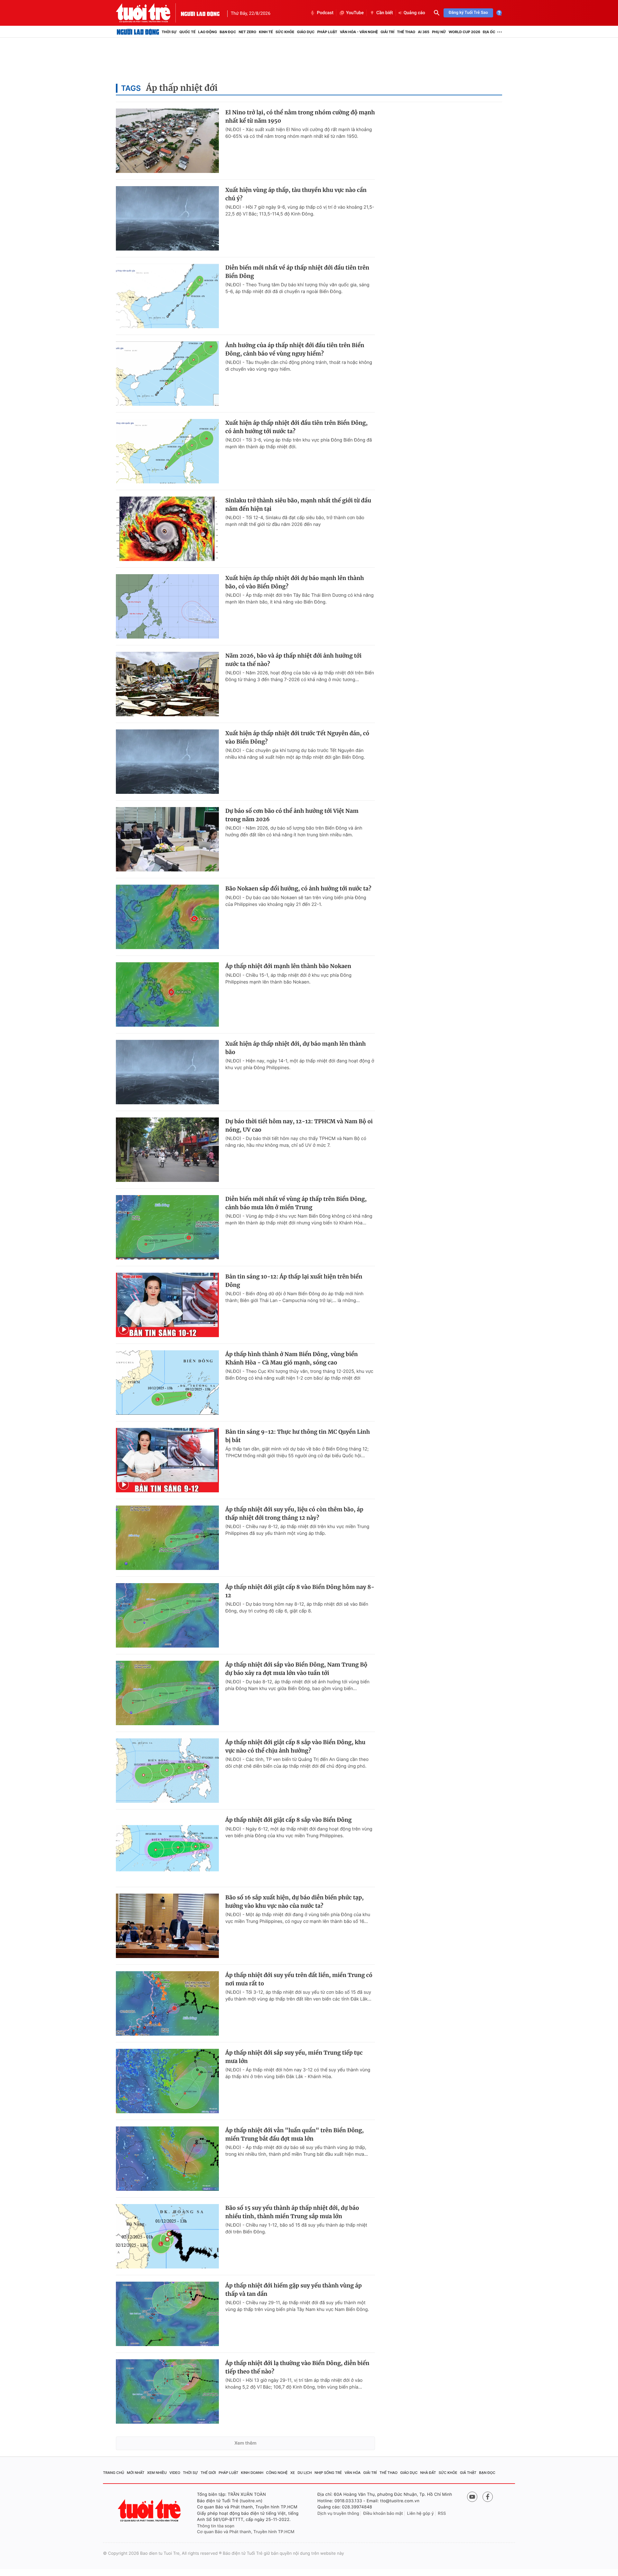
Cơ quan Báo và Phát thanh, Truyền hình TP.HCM (246, 2532)
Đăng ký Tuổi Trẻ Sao (468, 13)
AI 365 (423, 32)
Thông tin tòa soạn (216, 2526)
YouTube (355, 13)
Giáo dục (306, 32)
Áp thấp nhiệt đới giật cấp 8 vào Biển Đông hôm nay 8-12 (300, 1591)
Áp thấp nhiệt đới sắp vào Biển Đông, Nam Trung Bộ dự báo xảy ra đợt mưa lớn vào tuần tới (296, 1669)
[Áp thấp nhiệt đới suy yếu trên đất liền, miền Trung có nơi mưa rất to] (167, 2003)
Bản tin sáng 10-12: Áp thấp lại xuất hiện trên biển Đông (294, 1281)
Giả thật (468, 2473)
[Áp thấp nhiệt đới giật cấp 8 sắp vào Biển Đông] (167, 1848)
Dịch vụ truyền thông (338, 2514)
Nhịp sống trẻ (328, 2473)
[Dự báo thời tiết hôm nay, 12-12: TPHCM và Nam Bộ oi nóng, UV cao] (167, 1150)
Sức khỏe (285, 32)
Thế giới (208, 2473)
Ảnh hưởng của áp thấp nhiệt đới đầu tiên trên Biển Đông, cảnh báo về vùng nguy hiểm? (295, 349)
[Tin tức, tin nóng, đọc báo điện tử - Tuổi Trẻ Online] (148, 13)
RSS (442, 2514)
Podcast (325, 13)
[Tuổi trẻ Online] (150, 2510)
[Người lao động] (200, 13)
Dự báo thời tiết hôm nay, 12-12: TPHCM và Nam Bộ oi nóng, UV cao (299, 1126)
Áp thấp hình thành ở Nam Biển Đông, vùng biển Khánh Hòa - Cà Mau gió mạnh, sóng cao (292, 1358)
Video (175, 2473)
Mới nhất (136, 2473)
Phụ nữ (439, 32)
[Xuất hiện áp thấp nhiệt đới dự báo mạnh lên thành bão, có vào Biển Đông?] (167, 606)
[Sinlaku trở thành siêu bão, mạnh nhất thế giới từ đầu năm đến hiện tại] (167, 529)
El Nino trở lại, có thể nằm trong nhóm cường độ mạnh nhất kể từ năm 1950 (300, 117)
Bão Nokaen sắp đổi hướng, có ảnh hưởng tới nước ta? (298, 889)
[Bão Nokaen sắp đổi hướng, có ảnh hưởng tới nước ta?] (167, 917)
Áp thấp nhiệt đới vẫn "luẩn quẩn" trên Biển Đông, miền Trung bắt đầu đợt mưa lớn (295, 2134)
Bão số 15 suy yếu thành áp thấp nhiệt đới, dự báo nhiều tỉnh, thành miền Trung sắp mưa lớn (292, 2212)
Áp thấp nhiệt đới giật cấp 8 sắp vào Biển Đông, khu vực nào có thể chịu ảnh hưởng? (295, 1746)
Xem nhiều (157, 2473)
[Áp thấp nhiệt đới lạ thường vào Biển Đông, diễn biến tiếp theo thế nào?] (167, 2391)
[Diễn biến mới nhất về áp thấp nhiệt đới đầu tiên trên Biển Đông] (167, 296)
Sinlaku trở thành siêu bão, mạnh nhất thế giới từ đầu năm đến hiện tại (298, 505)
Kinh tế (266, 32)
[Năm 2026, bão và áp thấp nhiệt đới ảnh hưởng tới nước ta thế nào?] (167, 684)
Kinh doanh (252, 2473)
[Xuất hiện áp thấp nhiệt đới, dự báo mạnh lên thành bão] (167, 1072)
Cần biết (385, 13)
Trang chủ (114, 2473)
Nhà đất (428, 2473)
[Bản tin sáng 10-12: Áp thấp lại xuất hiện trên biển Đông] (167, 1305)
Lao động (208, 32)
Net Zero (247, 32)
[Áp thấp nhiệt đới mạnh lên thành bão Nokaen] (167, 994)
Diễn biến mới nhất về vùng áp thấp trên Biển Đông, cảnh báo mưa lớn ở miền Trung (296, 1203)
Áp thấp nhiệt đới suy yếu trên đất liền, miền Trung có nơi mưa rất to (299, 1979)
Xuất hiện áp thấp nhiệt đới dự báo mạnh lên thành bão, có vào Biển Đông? (295, 582)
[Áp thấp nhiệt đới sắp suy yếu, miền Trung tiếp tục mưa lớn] (167, 2081)
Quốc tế (187, 32)
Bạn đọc (228, 32)
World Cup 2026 (464, 32)
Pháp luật (327, 32)
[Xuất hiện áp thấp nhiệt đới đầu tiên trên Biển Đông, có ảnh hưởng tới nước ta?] (167, 451)
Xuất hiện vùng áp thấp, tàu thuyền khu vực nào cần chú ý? (296, 194)
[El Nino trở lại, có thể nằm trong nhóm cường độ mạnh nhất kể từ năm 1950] (167, 141)
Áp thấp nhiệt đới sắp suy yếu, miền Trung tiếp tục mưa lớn (294, 2057)
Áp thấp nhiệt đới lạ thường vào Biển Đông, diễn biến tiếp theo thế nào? (297, 2367)
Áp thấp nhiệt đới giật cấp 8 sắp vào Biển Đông (288, 1820)
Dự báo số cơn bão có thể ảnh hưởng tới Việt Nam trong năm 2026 (292, 815)
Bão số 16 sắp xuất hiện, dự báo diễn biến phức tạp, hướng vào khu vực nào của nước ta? (295, 1902)
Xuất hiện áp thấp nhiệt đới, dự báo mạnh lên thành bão (295, 1048)
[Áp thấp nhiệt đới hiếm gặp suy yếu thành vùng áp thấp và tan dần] (167, 2314)
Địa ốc (489, 32)
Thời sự (169, 32)
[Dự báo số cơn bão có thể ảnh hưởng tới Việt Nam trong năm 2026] (167, 839)
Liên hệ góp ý (421, 2514)
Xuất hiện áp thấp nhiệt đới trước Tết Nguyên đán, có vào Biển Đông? (297, 737)
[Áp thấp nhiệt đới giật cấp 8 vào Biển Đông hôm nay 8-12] (167, 1615)
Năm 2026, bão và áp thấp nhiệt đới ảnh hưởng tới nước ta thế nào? (293, 660)
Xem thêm (245, 2443)
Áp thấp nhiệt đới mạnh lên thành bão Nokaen (288, 966)
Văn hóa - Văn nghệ (359, 32)
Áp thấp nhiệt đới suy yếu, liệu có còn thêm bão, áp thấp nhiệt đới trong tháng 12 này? (294, 1514)
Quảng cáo (414, 13)
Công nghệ (277, 2473)
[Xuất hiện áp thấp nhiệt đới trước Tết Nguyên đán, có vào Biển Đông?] (167, 762)
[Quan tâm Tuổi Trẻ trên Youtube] (472, 2497)
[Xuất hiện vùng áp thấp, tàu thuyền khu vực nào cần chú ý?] (167, 218)
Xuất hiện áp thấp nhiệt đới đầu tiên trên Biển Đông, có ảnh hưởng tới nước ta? (296, 427)
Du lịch (304, 2473)
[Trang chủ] (138, 32)
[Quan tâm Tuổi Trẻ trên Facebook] (488, 2497)
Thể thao (406, 32)
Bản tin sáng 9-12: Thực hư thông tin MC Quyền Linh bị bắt (298, 1436)
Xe (293, 2473)
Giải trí (387, 32)
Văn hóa (353, 2473)
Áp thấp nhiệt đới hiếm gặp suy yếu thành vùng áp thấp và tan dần (294, 2290)
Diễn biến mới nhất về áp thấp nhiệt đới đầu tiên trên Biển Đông (297, 272)
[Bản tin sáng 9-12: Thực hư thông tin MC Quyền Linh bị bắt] (167, 1460)
